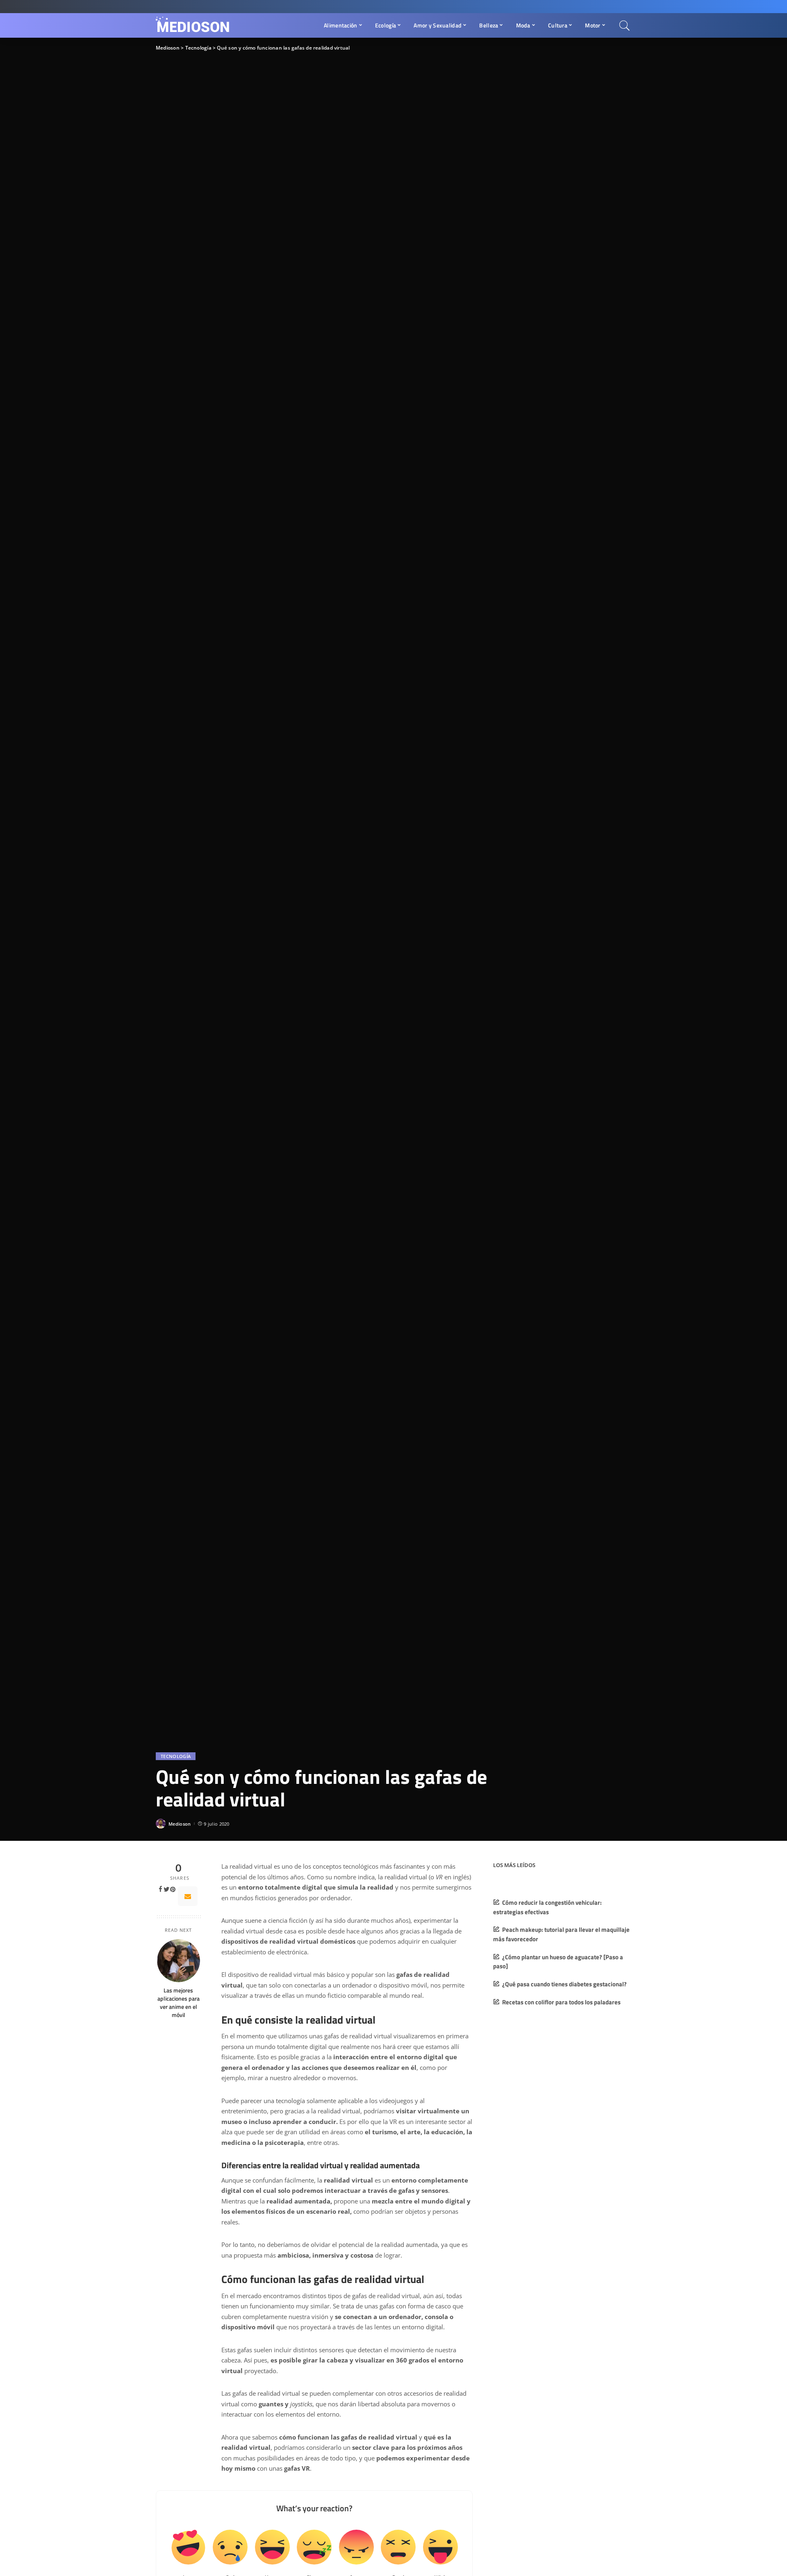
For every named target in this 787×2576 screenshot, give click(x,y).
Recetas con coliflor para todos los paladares (561, 2002)
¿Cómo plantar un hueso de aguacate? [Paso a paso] (558, 1962)
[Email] (188, 1896)
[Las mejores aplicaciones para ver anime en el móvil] (179, 1961)
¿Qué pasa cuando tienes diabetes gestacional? (564, 1984)
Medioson (180, 1824)
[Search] (625, 25)
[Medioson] (193, 25)
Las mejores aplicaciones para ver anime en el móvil (179, 2003)
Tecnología (176, 1756)
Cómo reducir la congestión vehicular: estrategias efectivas (547, 1907)
